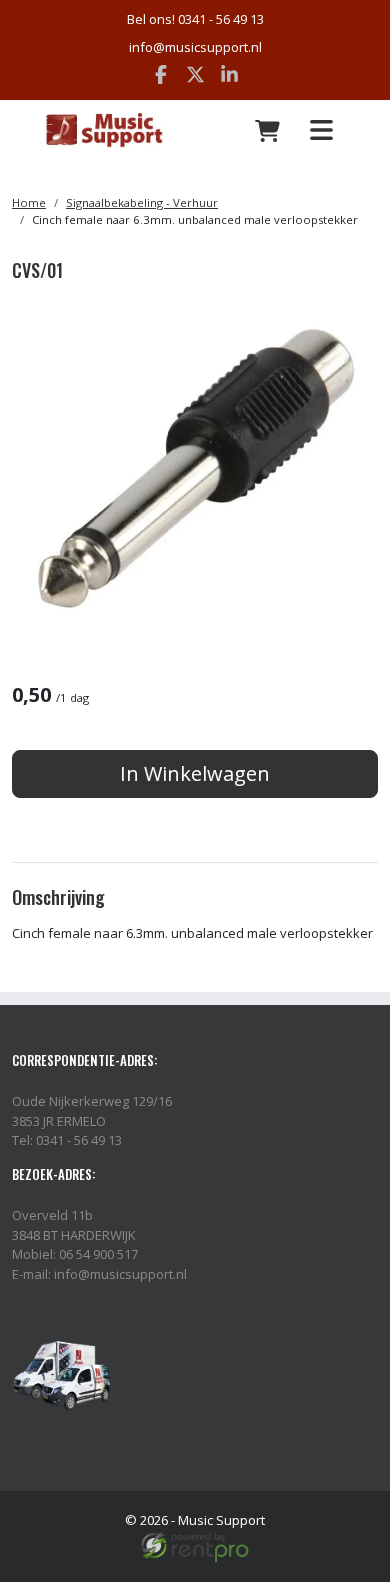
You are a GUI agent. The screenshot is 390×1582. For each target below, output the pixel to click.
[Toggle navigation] (321, 130)
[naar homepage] (104, 131)
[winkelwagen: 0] (268, 131)
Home (29, 202)
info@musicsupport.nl (195, 47)
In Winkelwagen (195, 773)
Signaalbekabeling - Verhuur (142, 202)
